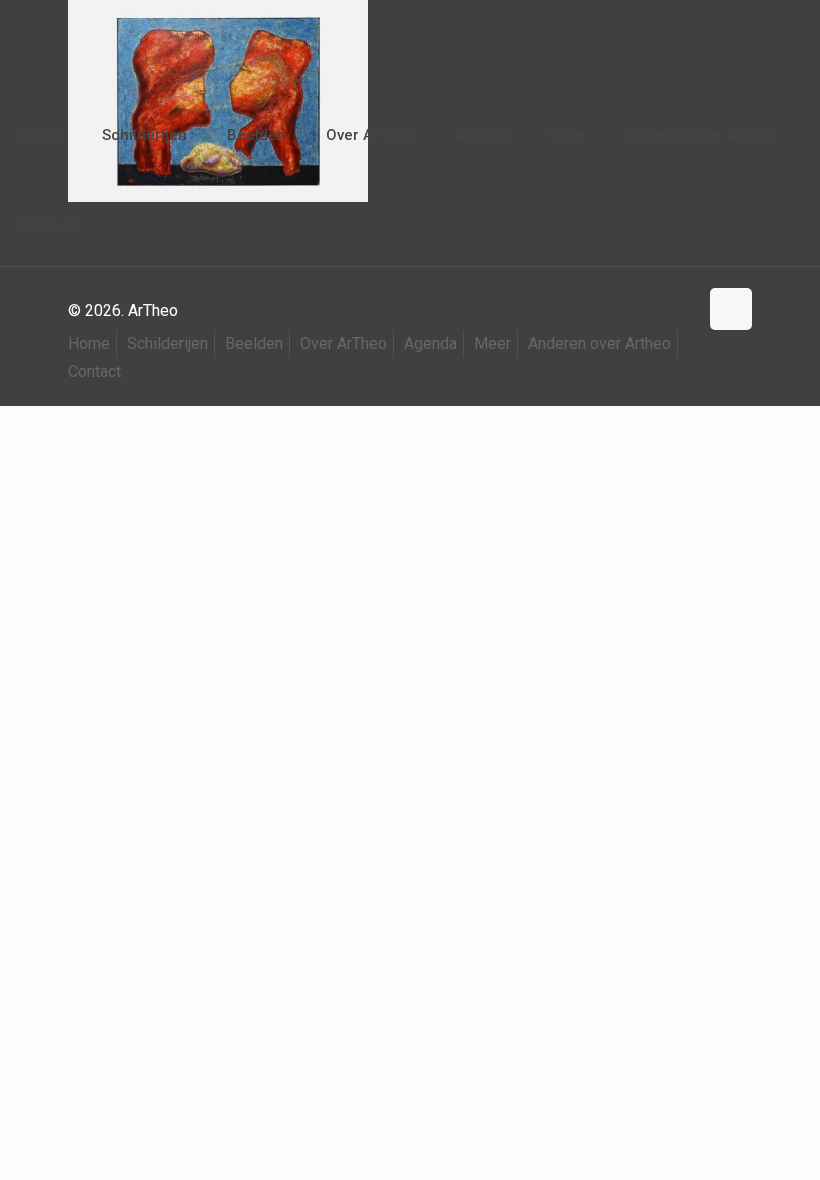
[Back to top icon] (731, 309)
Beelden (254, 343)
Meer (492, 343)
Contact (94, 371)
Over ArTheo (343, 343)
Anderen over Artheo (599, 343)
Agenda (430, 343)
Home (89, 343)
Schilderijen (167, 343)
